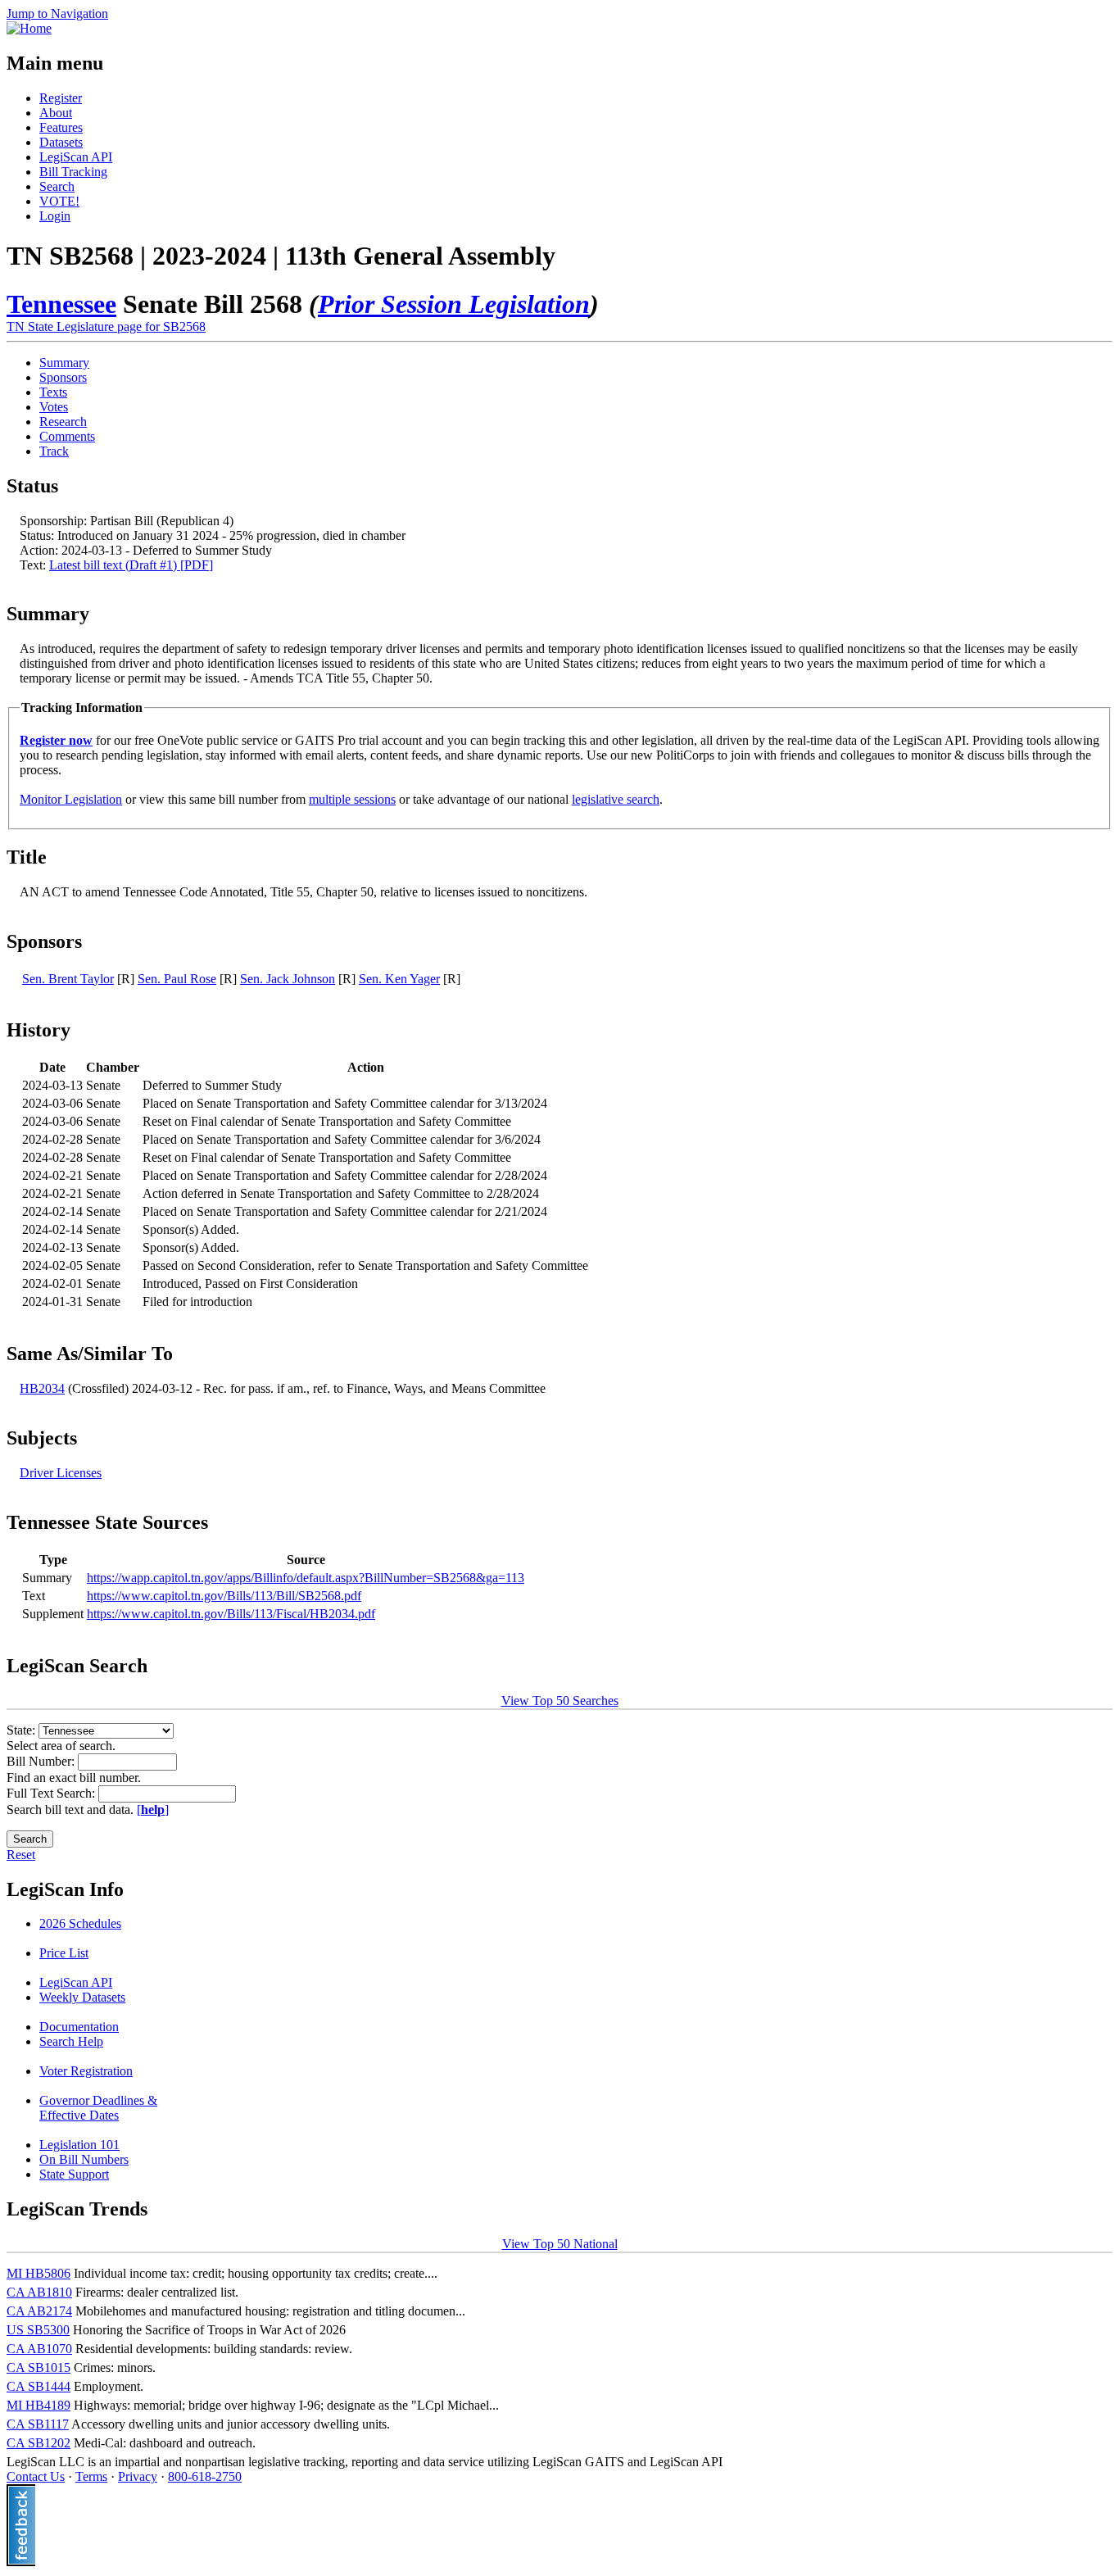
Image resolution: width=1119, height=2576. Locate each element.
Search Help (71, 2041)
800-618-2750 (205, 2476)
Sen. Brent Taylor (68, 979)
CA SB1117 (38, 2424)
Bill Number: (42, 1761)
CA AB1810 (39, 2292)
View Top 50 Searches (560, 1701)
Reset (21, 1855)
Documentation (79, 2027)
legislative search (616, 799)
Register (61, 98)
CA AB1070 (39, 2349)
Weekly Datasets (82, 1997)
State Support (74, 2174)
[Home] (29, 28)
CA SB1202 (39, 2443)
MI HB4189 (39, 2405)
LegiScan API (76, 157)
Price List (64, 1953)
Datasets (61, 142)
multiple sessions (352, 799)
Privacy (138, 2476)
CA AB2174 (39, 2311)
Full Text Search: (52, 1793)
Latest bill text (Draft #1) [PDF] (131, 565)
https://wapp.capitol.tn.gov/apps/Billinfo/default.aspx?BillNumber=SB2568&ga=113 (306, 1578)
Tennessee (61, 304)
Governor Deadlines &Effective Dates (98, 2108)
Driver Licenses (61, 1473)
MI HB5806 (39, 2273)
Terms (91, 2476)
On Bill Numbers (84, 2159)
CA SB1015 (39, 2367)
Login (55, 216)
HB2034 (42, 1388)
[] (153, 1810)
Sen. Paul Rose (177, 979)
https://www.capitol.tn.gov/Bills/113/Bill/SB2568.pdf (224, 1596)
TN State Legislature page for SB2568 (106, 327)
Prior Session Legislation (454, 304)
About (56, 113)
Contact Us (36, 2476)
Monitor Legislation (71, 799)
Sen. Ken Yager (399, 979)
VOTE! (59, 201)
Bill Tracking (73, 172)
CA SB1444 (39, 2386)
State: (23, 1730)
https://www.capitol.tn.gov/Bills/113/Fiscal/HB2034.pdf (231, 1614)
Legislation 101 (79, 2145)
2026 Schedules (80, 1923)
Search (57, 186)
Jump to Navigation (57, 14)
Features (61, 127)
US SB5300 (38, 2330)
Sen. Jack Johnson (288, 979)
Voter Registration (86, 2071)
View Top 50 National (560, 2244)
